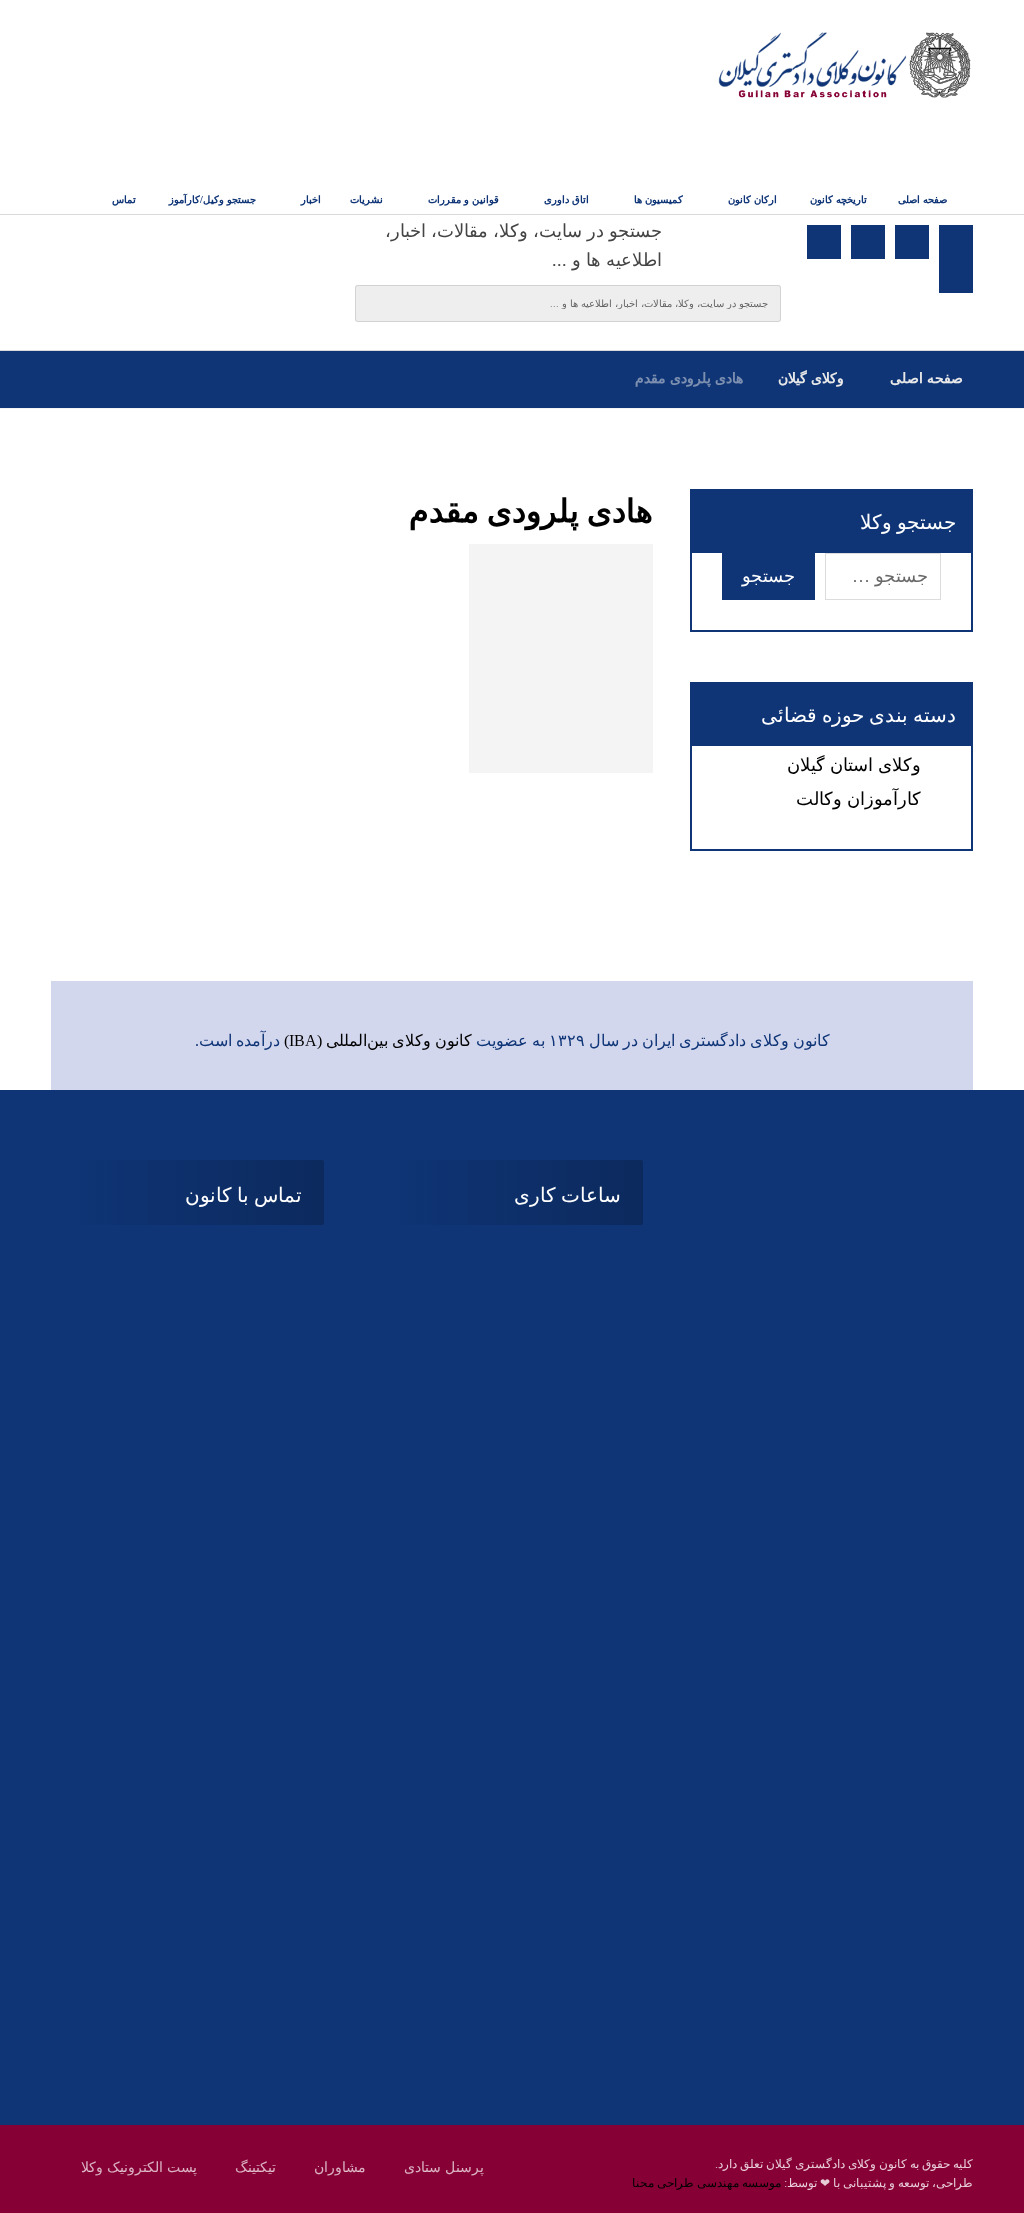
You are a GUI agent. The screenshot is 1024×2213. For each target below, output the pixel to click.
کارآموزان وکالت (858, 799)
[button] (956, 242)
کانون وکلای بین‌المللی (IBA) (378, 1040)
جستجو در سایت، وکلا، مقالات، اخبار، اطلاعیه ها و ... (523, 245)
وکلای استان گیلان (854, 765)
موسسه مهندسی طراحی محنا (706, 2183)
